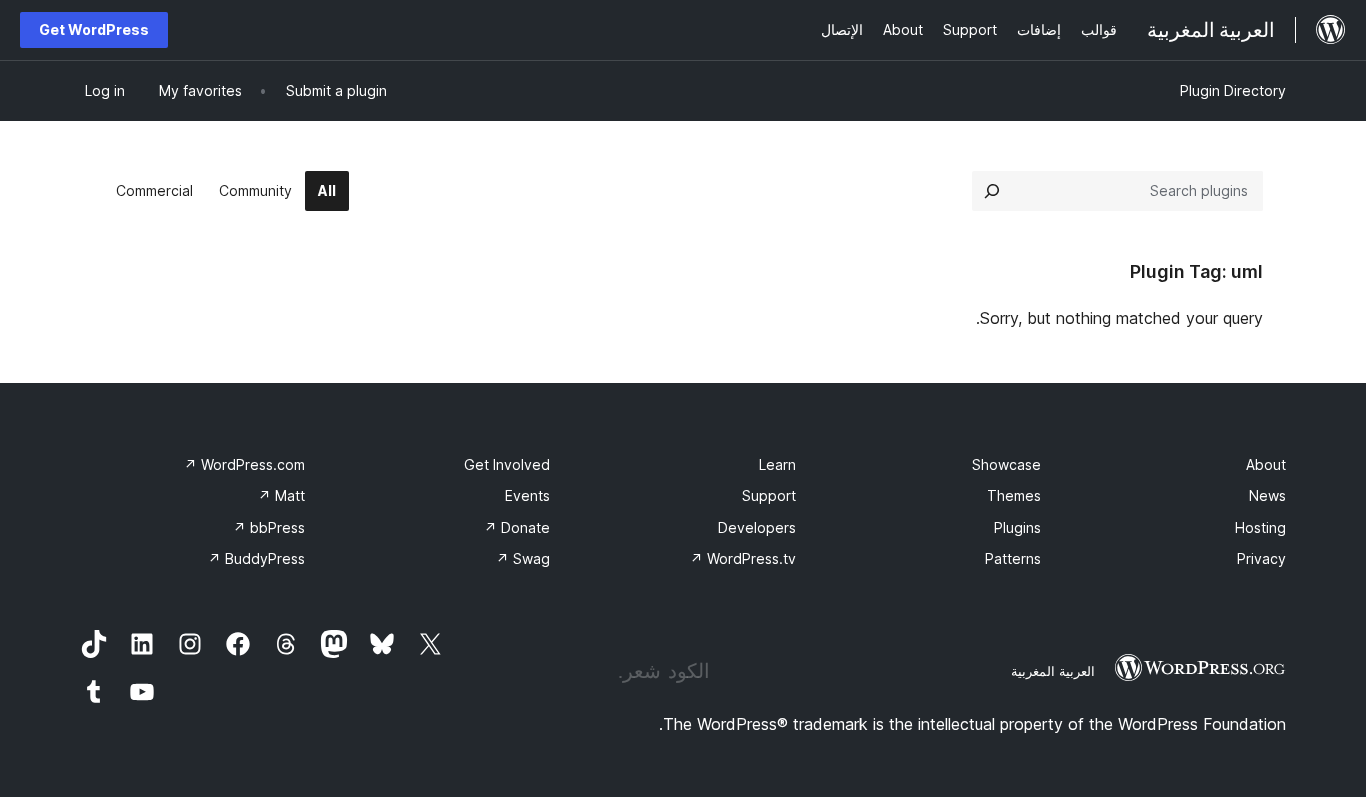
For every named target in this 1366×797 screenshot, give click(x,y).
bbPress (269, 527)
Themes (1014, 495)
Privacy (1261, 558)
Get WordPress (94, 29)
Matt (281, 495)
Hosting (1260, 527)
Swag (523, 558)
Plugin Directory (1233, 90)
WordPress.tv (743, 558)
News (1267, 495)
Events (527, 495)
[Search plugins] (992, 191)
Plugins (1017, 527)
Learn (777, 464)
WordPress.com (244, 464)
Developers (757, 527)
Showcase (1006, 464)
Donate (517, 527)
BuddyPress (256, 558)
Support (769, 495)
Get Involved (507, 464)
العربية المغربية (1053, 671)
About (1266, 464)
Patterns (1013, 558)
